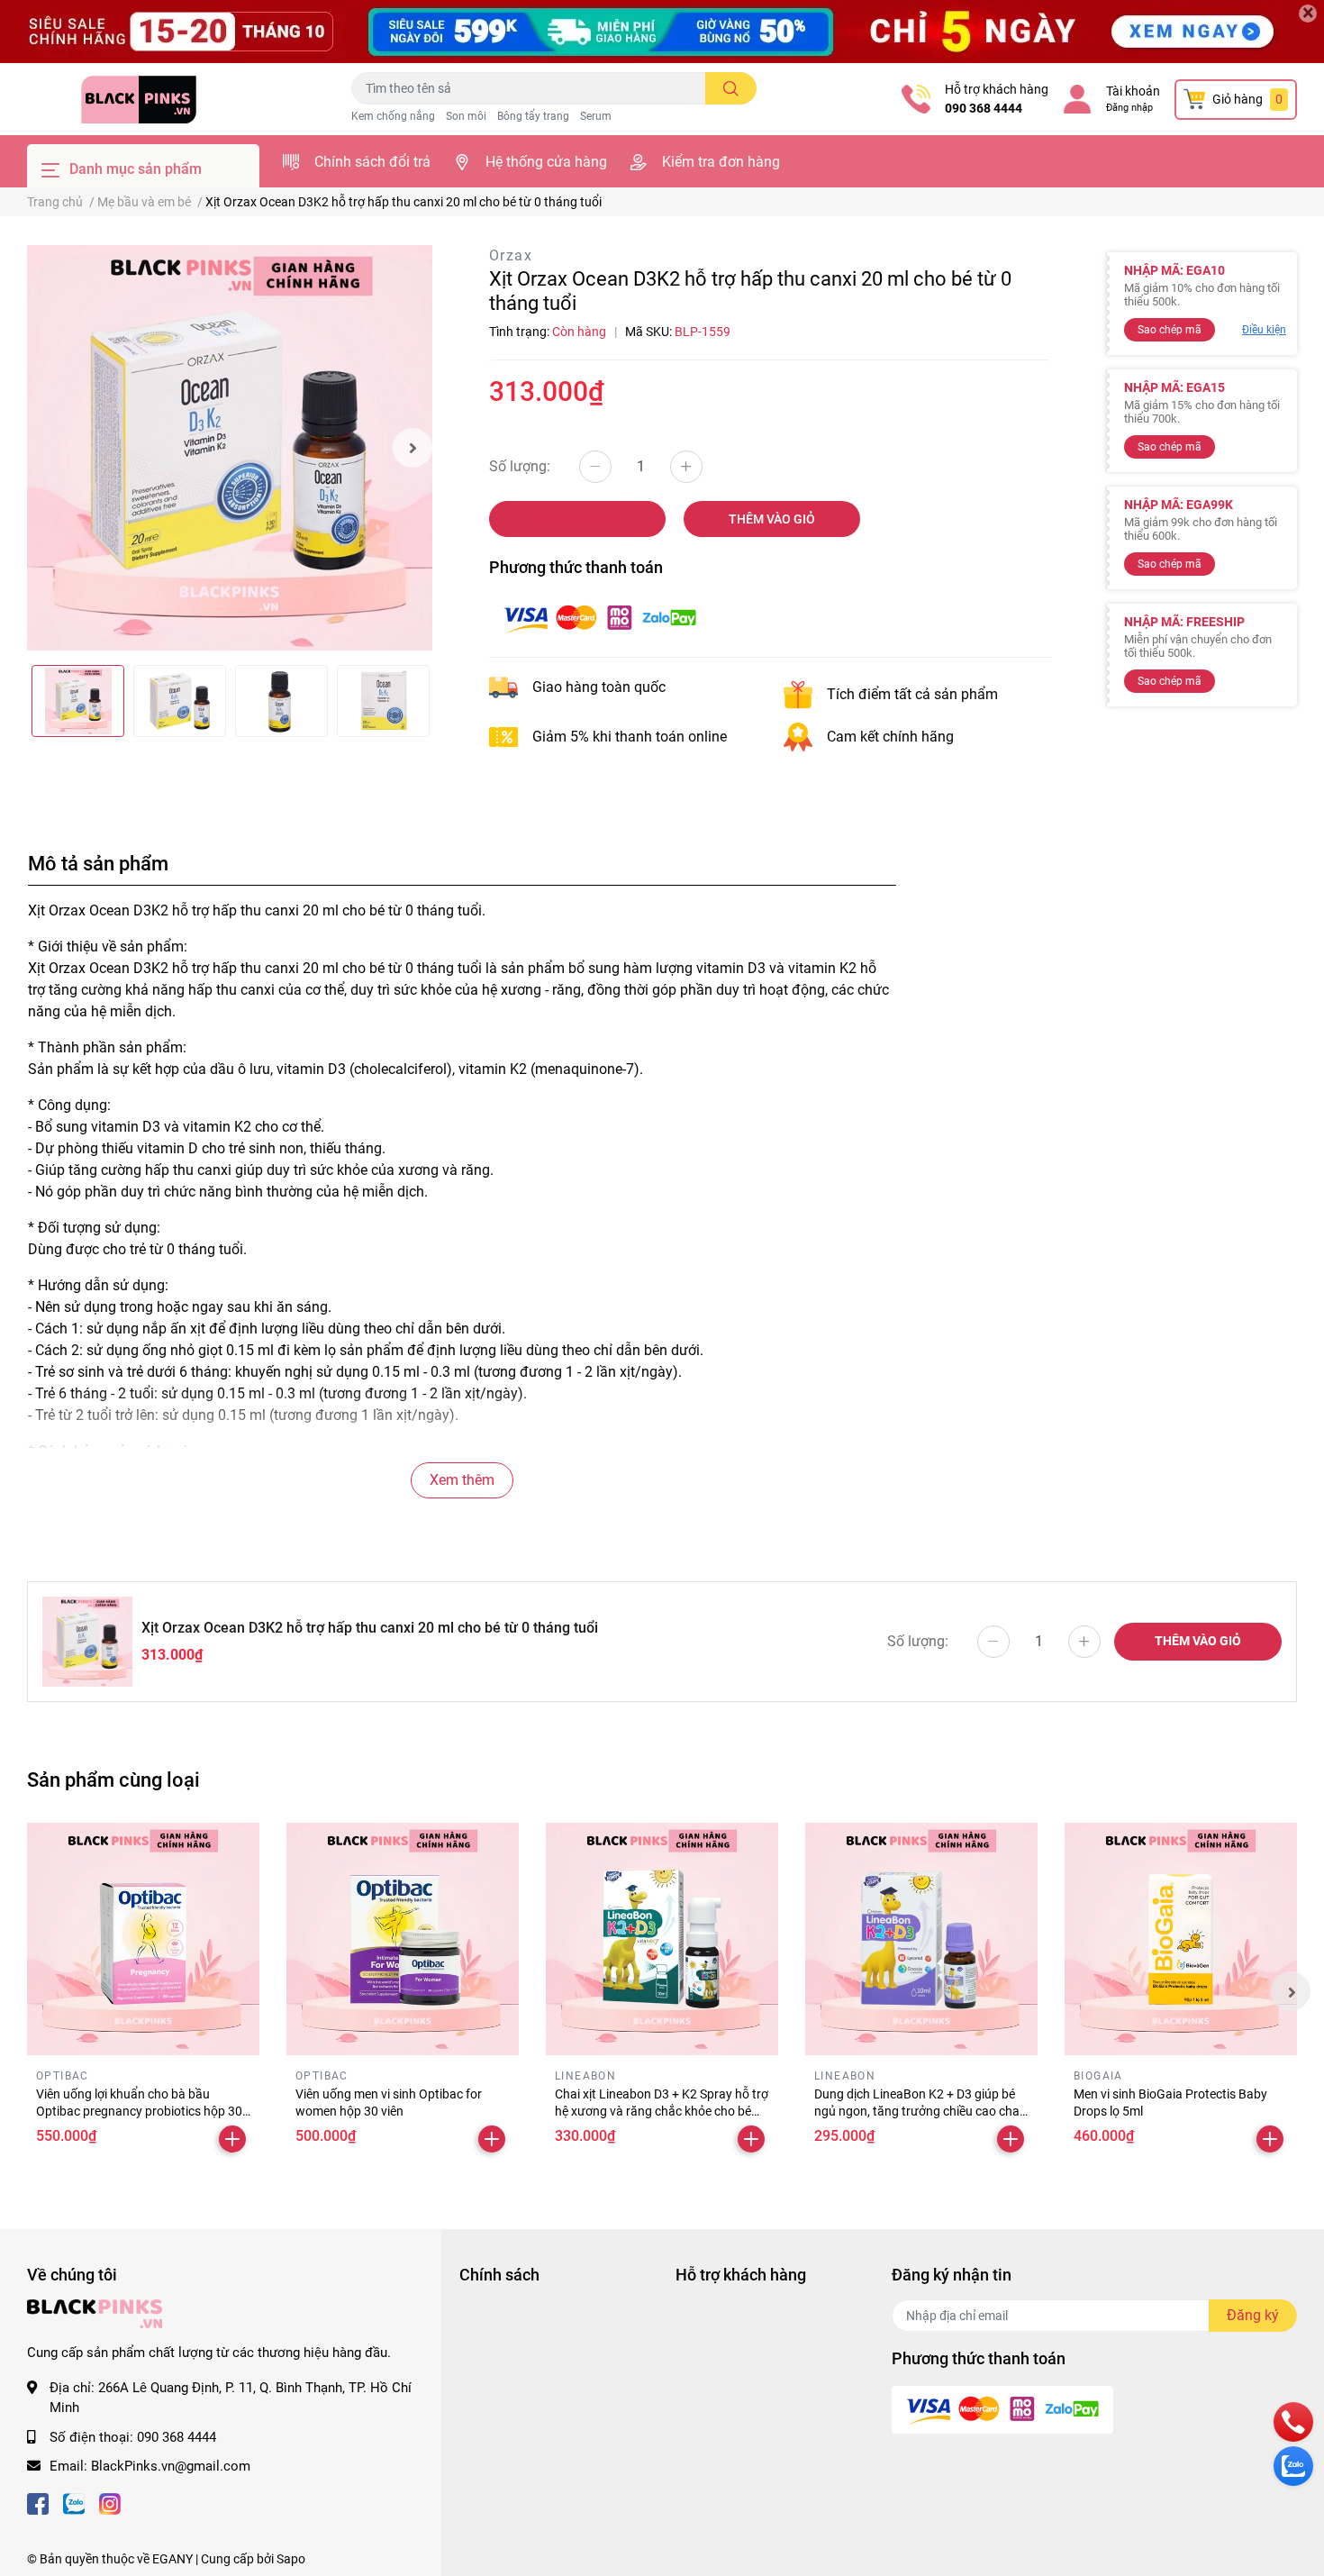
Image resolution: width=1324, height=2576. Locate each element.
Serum (596, 116)
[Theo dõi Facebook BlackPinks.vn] (38, 2503)
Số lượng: (520, 466)
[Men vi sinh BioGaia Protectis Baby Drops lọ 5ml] (1181, 1939)
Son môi (466, 116)
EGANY (172, 2559)
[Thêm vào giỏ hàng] (232, 2139)
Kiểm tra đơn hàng (721, 162)
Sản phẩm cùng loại (113, 1780)
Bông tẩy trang (533, 116)
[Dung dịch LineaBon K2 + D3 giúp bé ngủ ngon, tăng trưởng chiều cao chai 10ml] (921, 1939)
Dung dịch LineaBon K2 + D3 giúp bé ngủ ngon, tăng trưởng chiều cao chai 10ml (918, 2112)
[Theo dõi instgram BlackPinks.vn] (110, 2503)
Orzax (511, 255)
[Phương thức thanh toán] (600, 617)
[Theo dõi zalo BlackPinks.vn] (74, 2503)
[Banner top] (662, 32)
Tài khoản (1133, 91)
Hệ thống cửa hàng (546, 162)
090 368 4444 (984, 108)
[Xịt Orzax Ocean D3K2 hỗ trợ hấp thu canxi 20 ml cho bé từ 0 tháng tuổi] (230, 448)
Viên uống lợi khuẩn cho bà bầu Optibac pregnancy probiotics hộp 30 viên (139, 2112)
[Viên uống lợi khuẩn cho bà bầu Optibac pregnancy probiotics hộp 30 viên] (143, 1939)
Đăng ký (1253, 2315)
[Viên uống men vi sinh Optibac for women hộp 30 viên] (403, 1939)
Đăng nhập (1129, 108)
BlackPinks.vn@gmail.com (171, 2466)
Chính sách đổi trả (372, 162)
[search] (731, 88)
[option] (230, 448)
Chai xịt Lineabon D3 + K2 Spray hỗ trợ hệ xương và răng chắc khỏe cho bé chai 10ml (662, 2112)
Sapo (291, 2559)
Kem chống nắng (393, 116)
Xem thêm (462, 1480)
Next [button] (413, 448)
